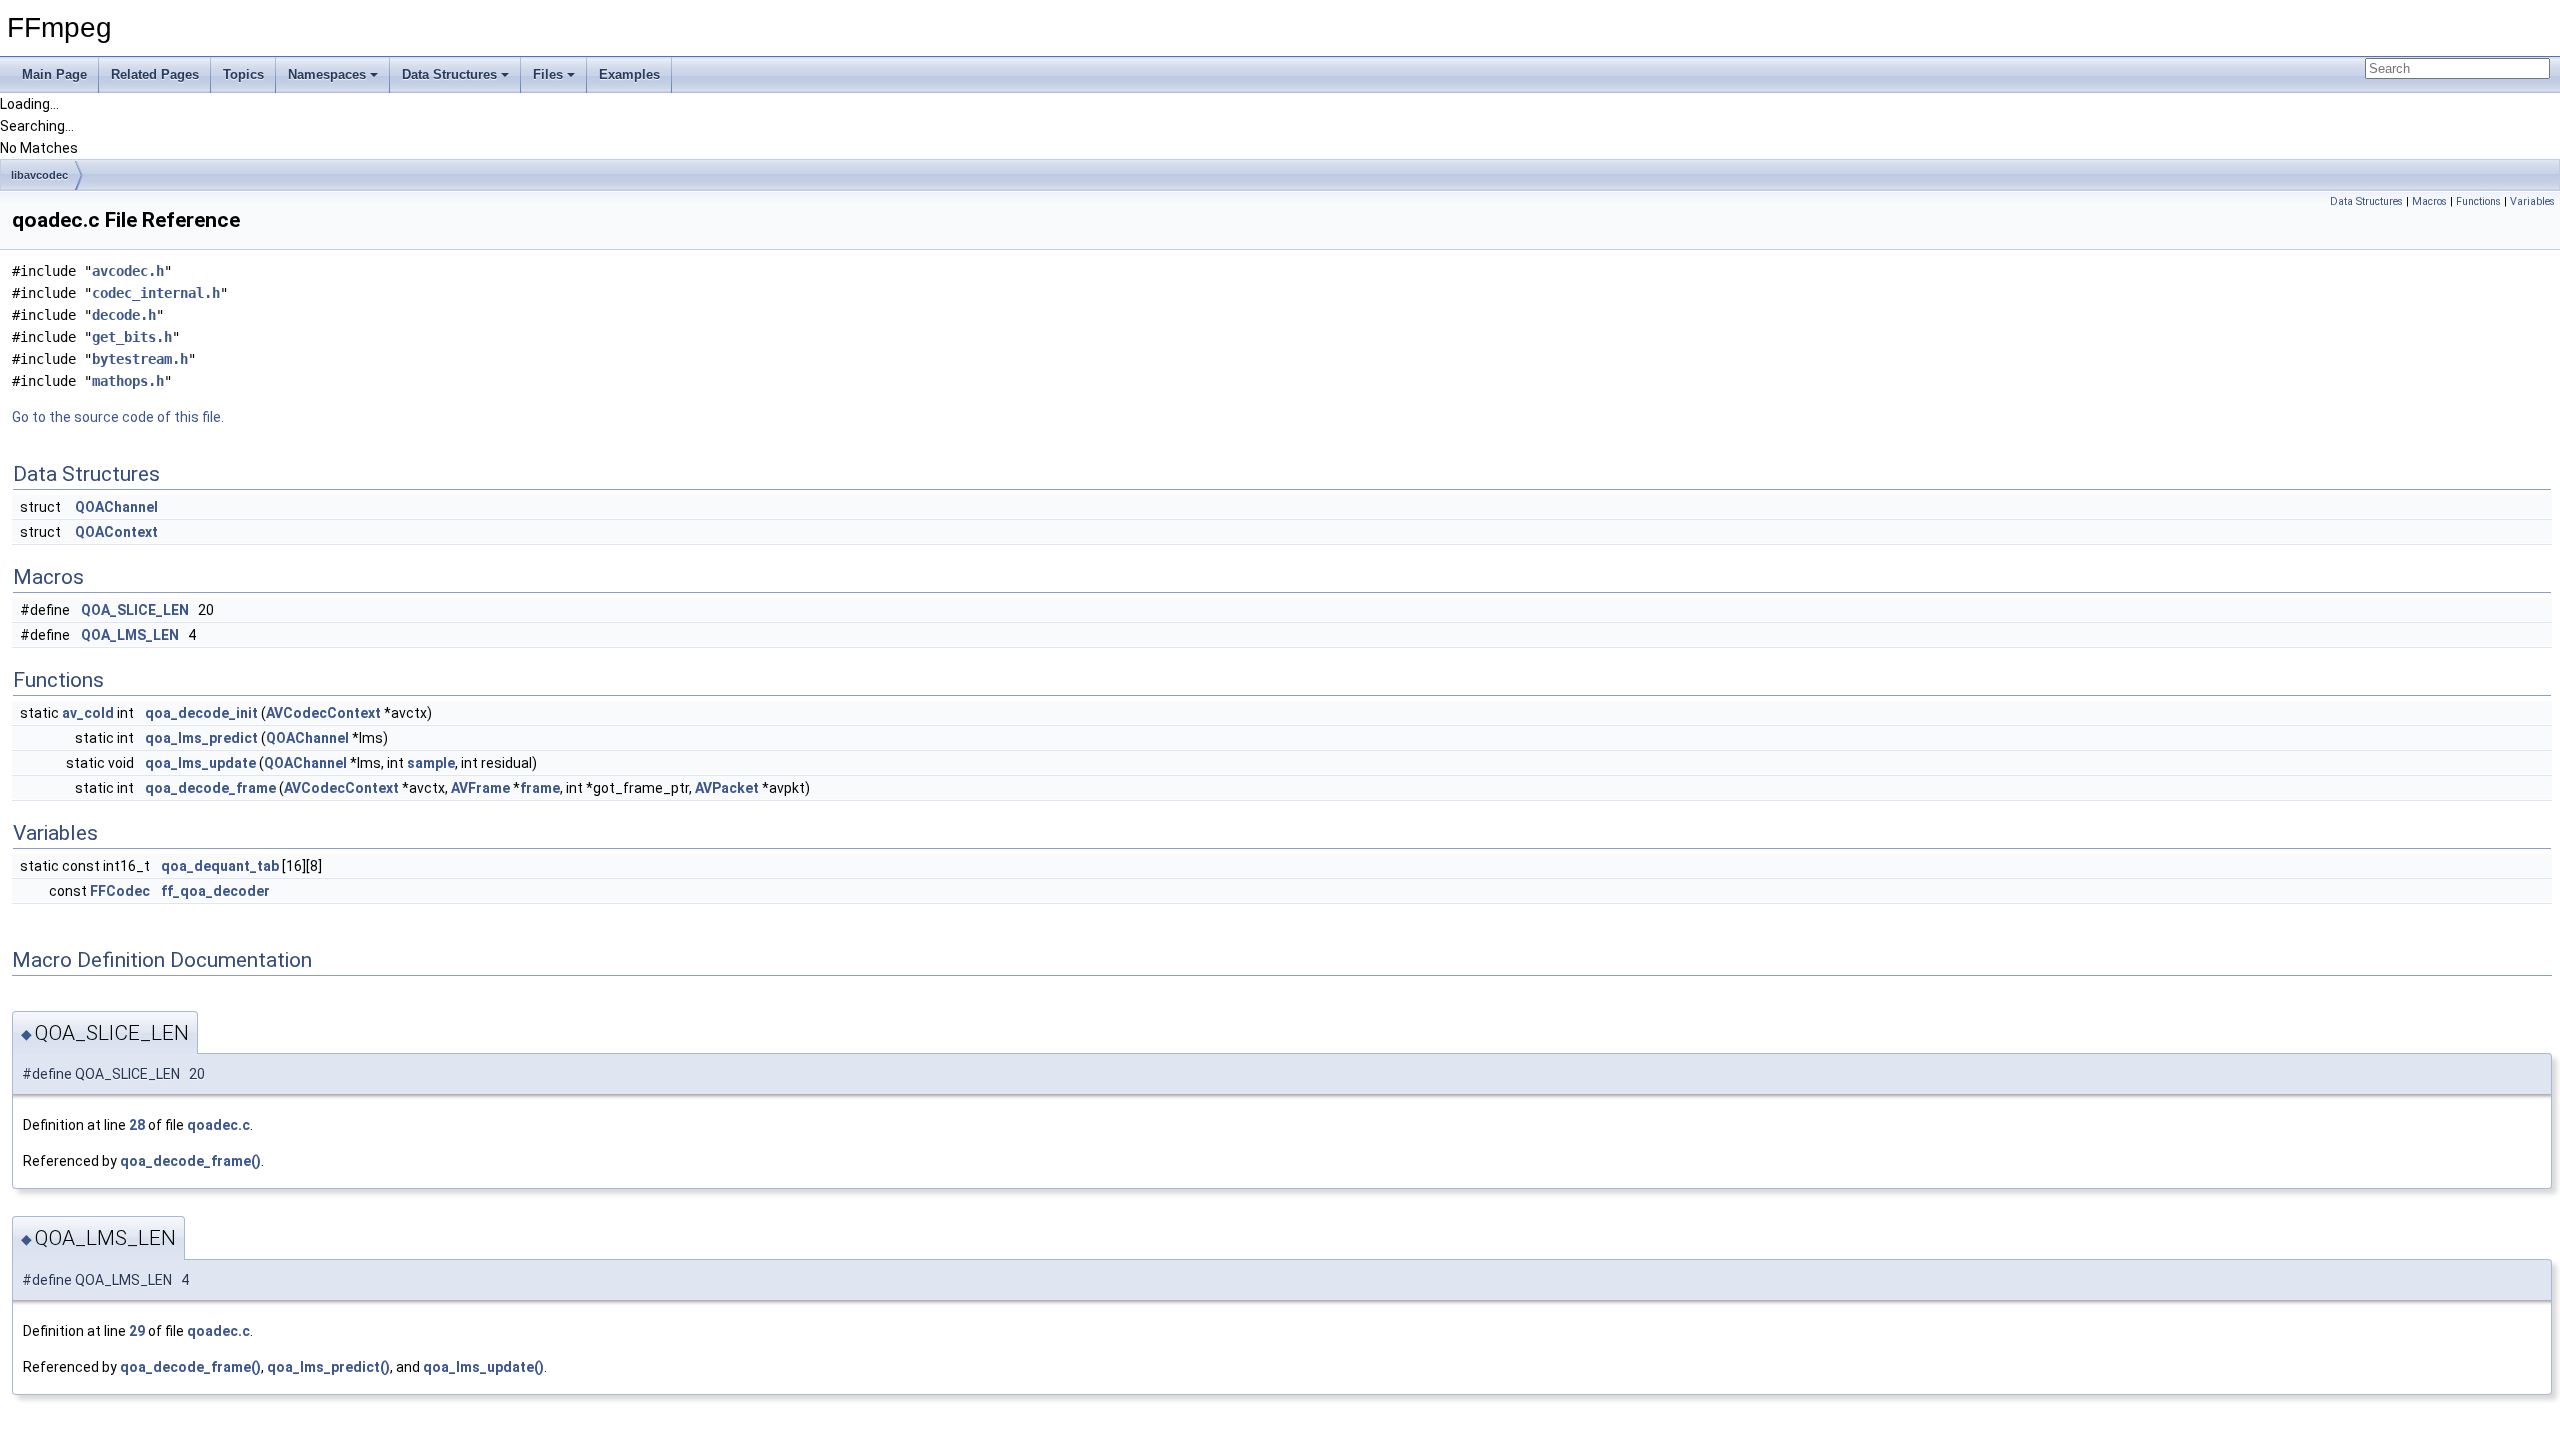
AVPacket (727, 788)
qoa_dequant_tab (220, 866)
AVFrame (480, 788)
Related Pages (155, 74)
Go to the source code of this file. (118, 417)
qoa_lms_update (200, 763)
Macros (2429, 201)
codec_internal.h (156, 293)
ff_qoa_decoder (215, 891)
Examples (629, 74)
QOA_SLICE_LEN (135, 610)
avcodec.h (128, 271)
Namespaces (327, 74)
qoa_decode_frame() (190, 1161)
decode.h (124, 315)
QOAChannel (116, 507)
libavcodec (39, 175)
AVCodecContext (323, 713)
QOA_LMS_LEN (130, 635)
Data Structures (449, 74)
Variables (2532, 201)
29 (137, 1331)
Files (548, 74)
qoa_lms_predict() (328, 1367)
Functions (2478, 201)
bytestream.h (140, 359)
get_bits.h (132, 337)
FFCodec (120, 891)
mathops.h (128, 381)
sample (431, 763)
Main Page (54, 74)
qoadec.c (218, 1125)
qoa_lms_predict (201, 738)
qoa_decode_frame (210, 788)
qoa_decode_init (201, 713)
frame (540, 788)
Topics (243, 74)
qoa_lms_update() (483, 1367)
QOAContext (116, 532)
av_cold (88, 713)
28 (137, 1125)
